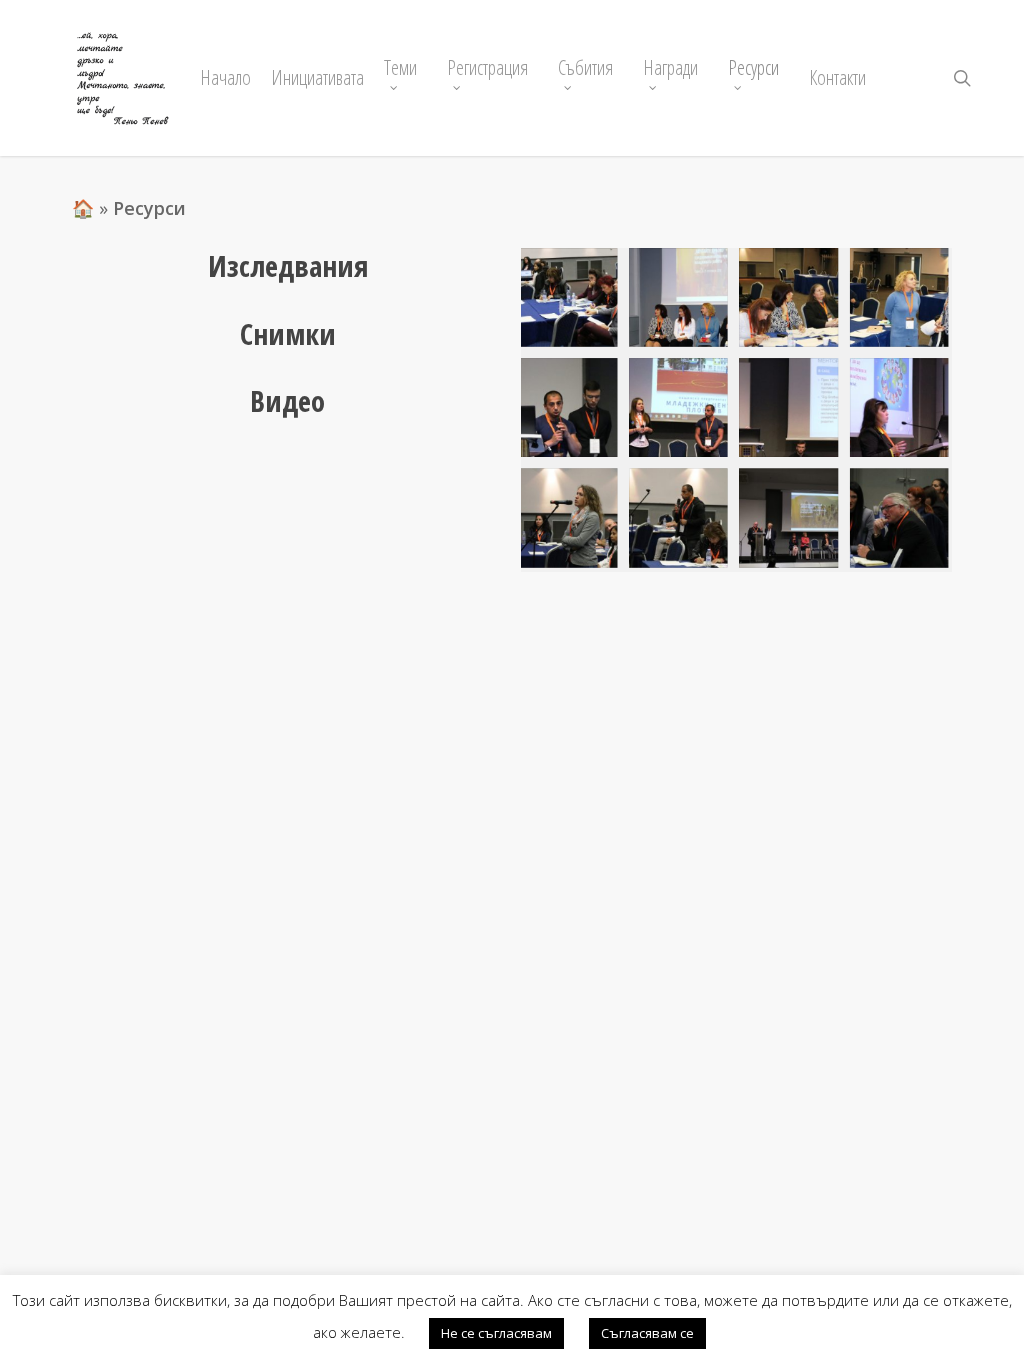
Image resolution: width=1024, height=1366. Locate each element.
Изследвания (288, 265)
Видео (287, 400)
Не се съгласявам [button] (496, 1333)
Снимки (288, 333)
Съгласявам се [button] (647, 1333)
